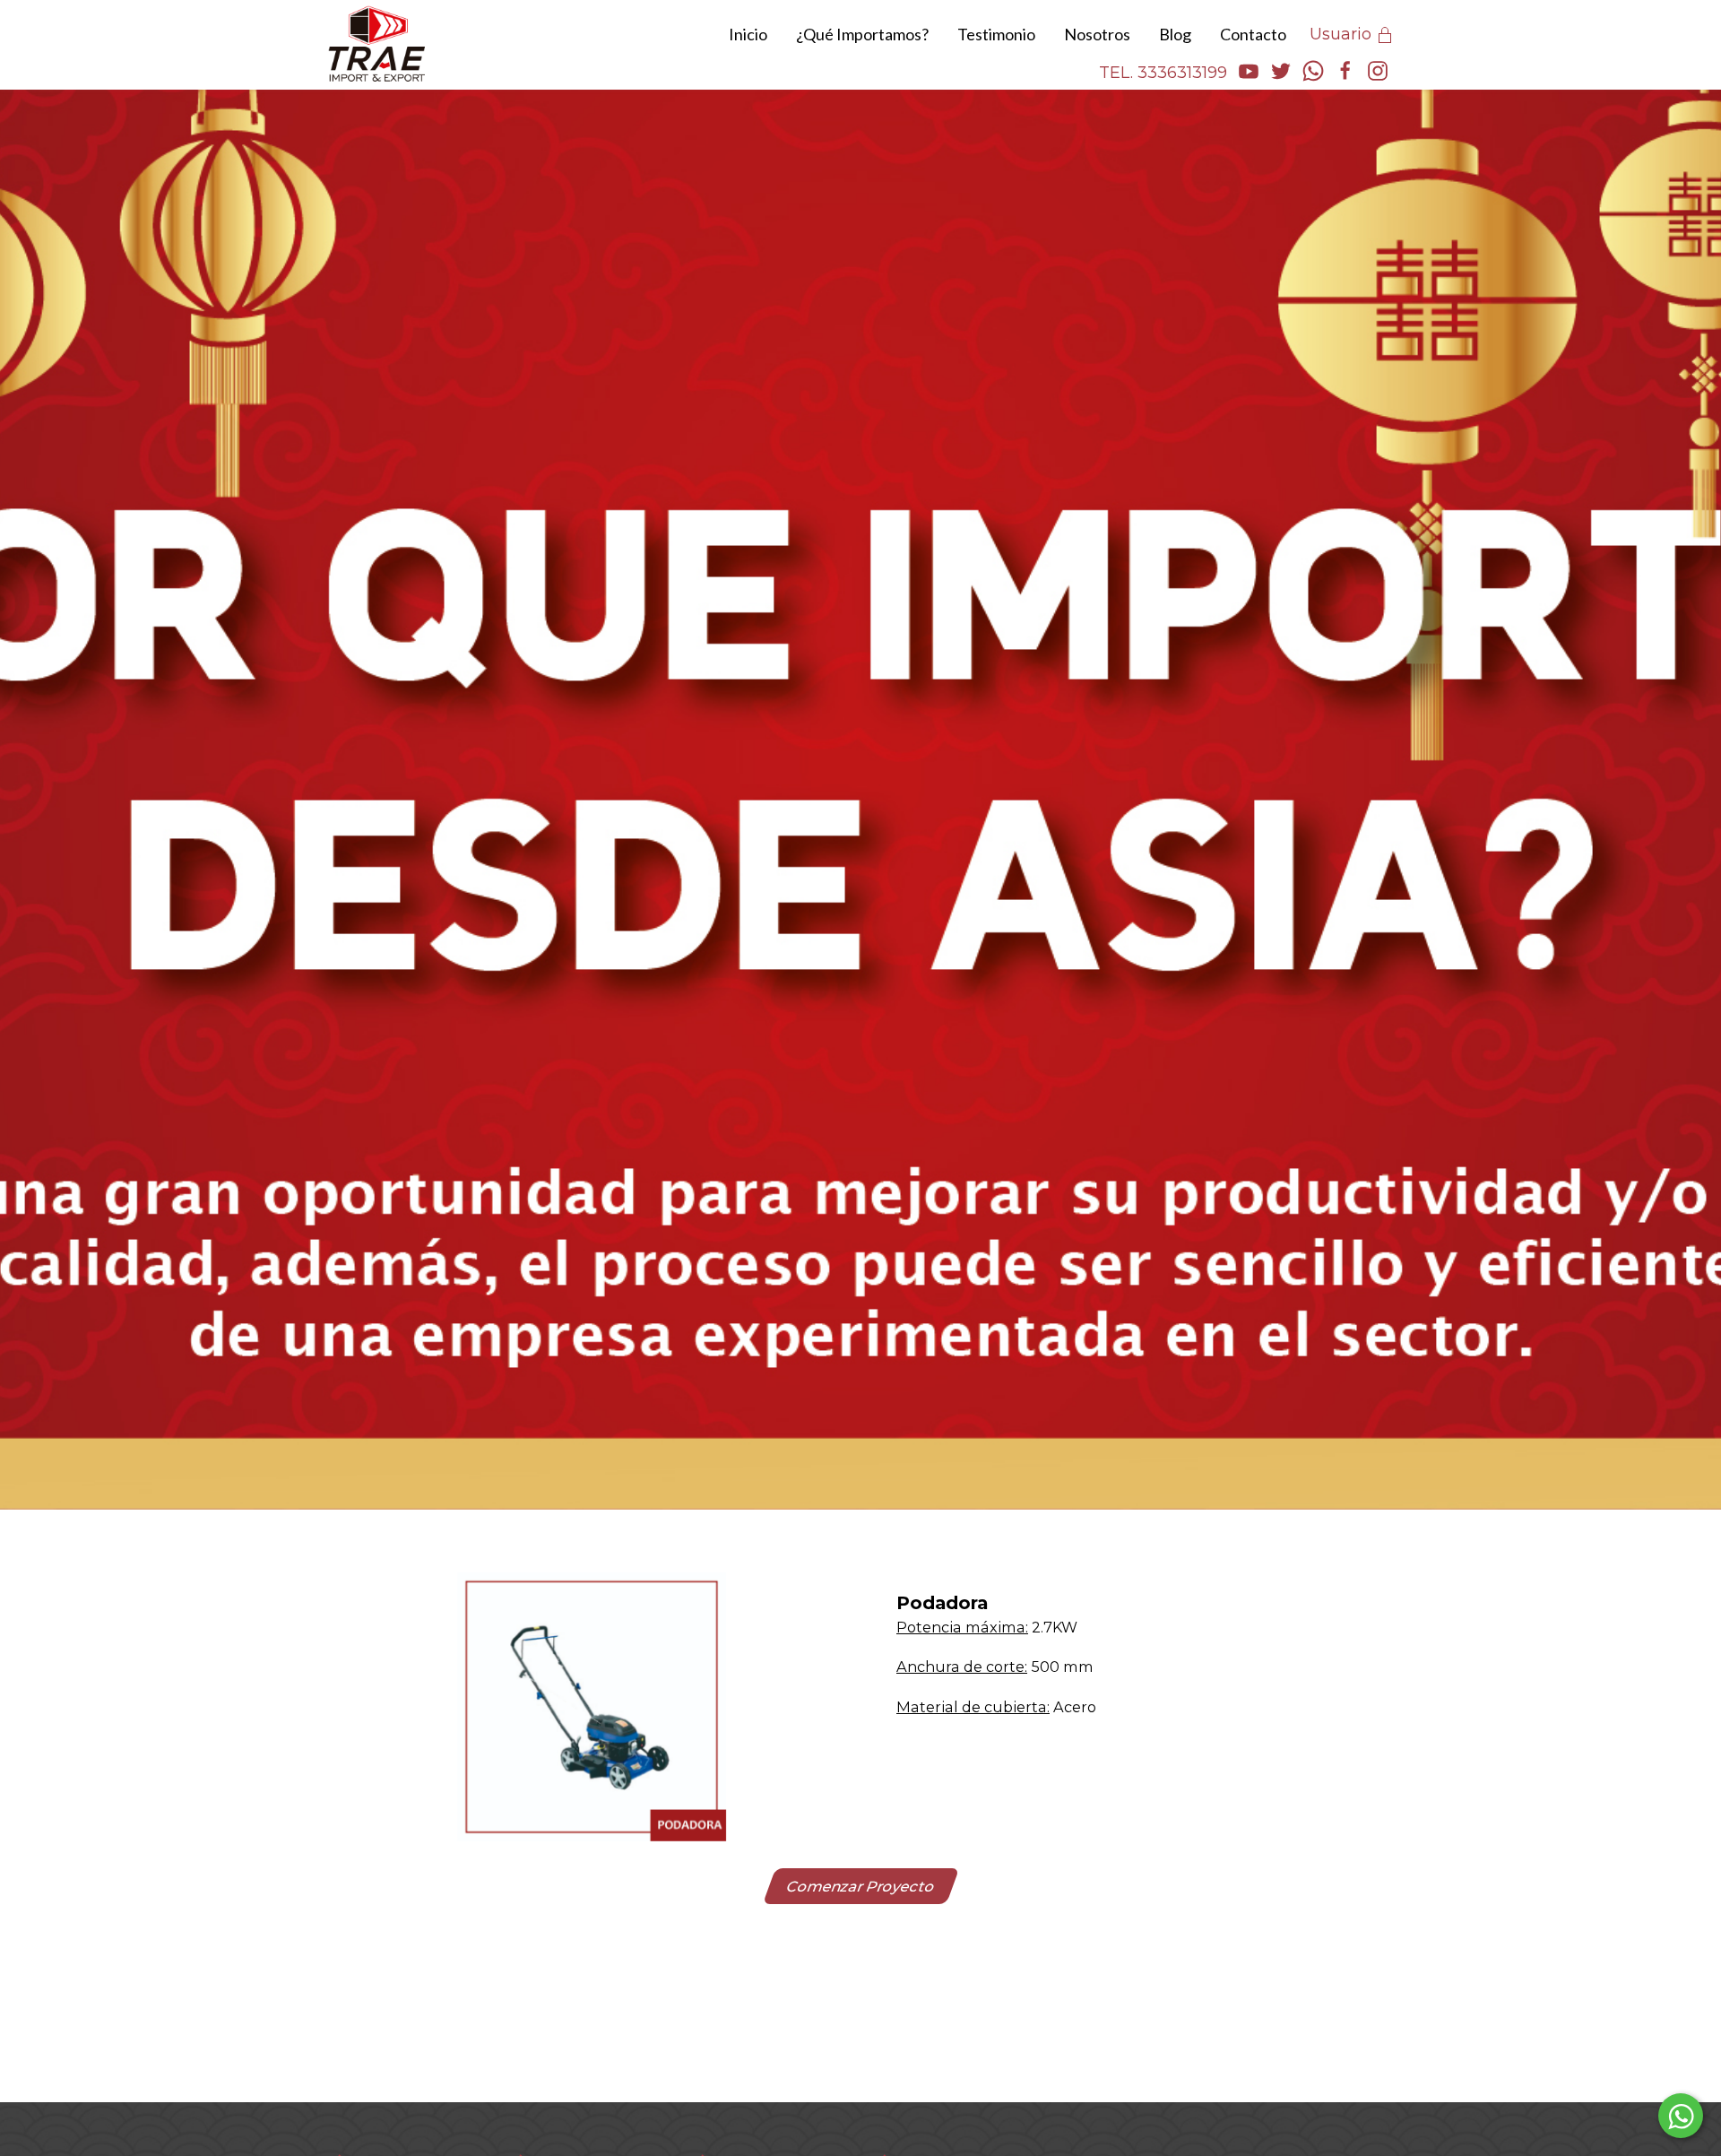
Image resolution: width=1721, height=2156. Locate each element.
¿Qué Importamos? (862, 34)
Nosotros (1097, 34)
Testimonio (996, 34)
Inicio (748, 34)
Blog (1175, 34)
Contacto (1253, 34)
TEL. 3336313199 (1163, 73)
